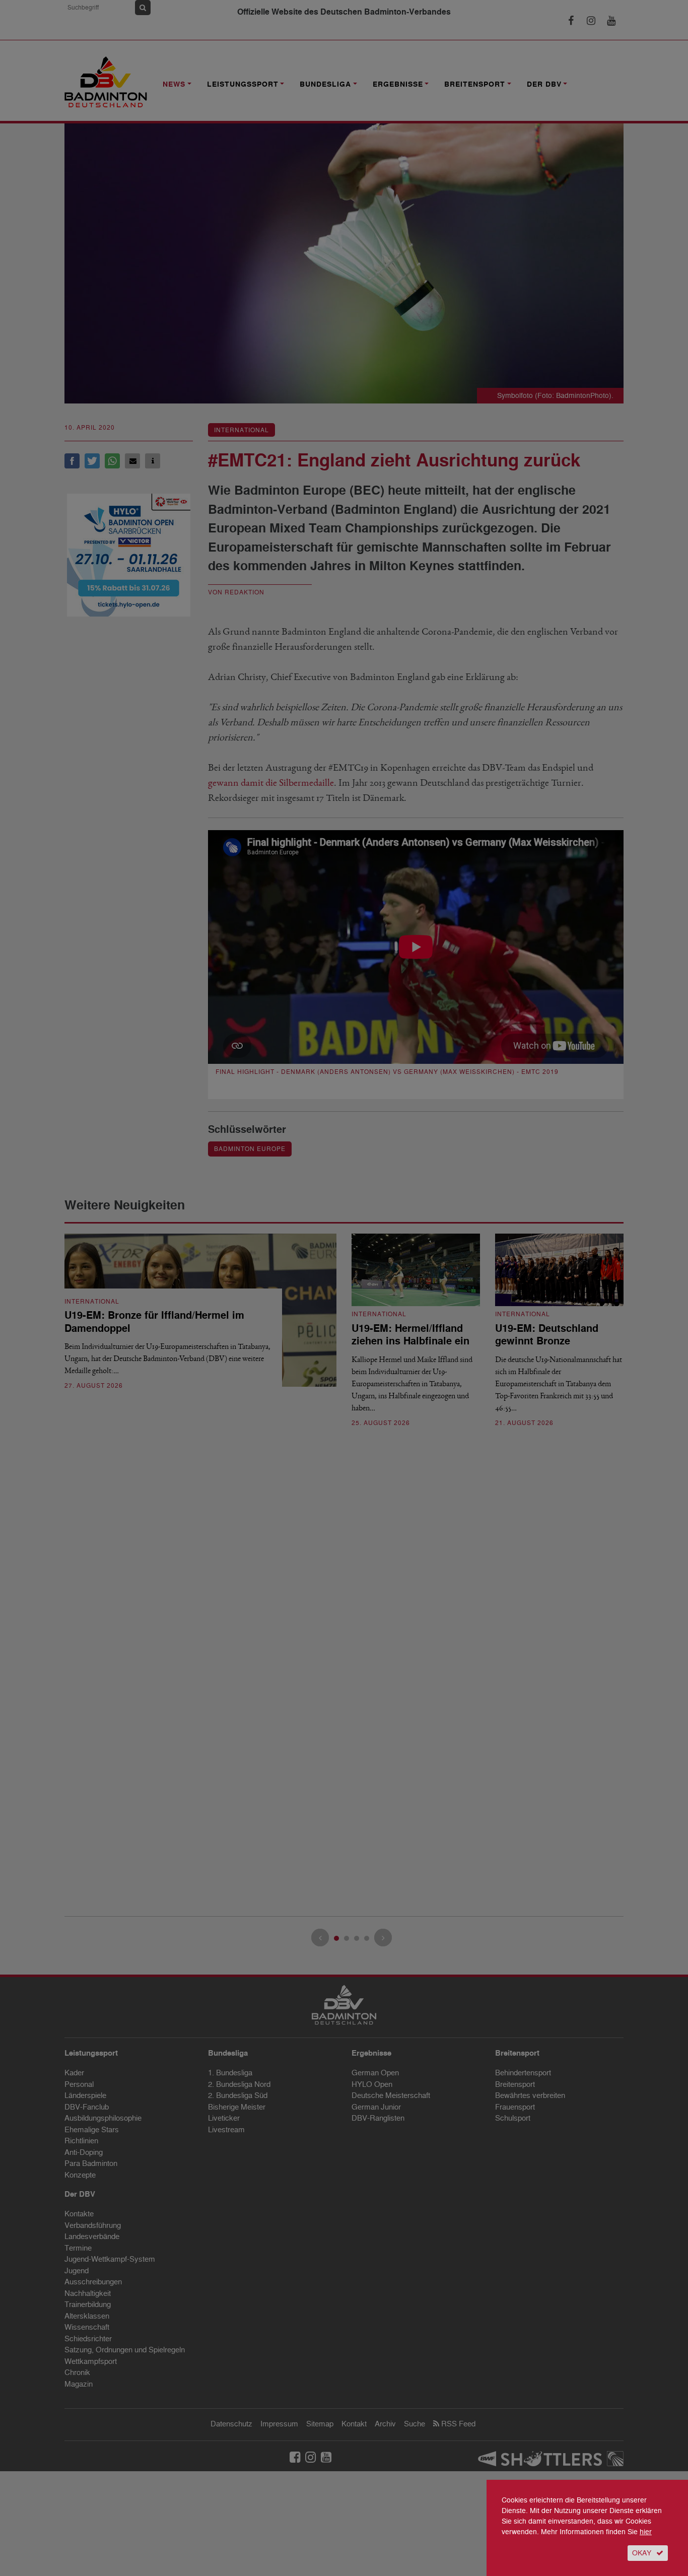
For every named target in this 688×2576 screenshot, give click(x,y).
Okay (642, 2553)
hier (646, 2532)
